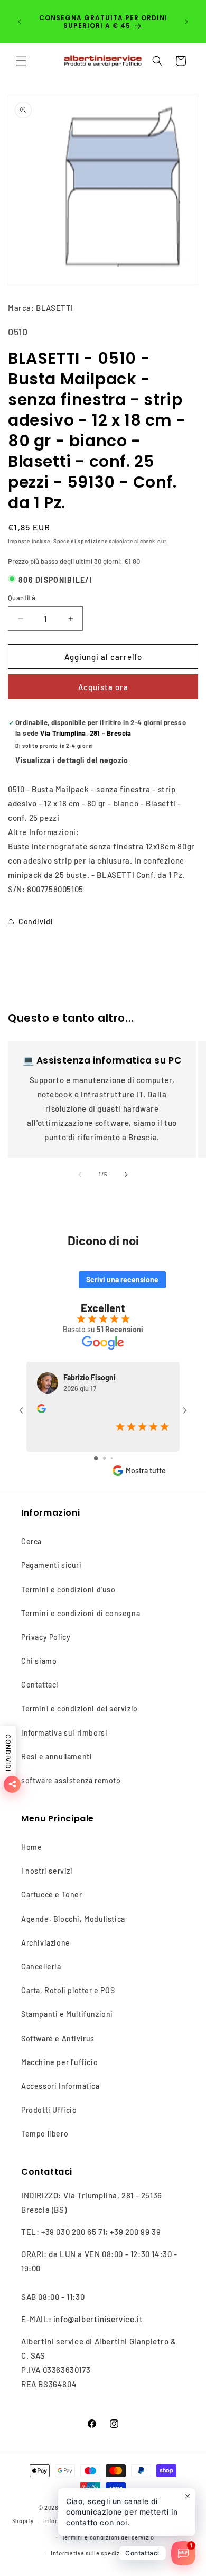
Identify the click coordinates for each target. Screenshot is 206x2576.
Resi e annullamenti (57, 1757)
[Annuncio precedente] (20, 22)
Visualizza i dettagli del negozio (72, 760)
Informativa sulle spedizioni (91, 2553)
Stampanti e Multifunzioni (67, 2014)
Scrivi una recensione (122, 1280)
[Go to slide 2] (104, 1458)
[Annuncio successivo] (186, 22)
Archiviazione (46, 1943)
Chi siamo (39, 1661)
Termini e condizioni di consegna (81, 1613)
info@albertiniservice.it (98, 2319)
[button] (21, 61)
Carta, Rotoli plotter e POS (68, 1990)
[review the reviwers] (41, 1410)
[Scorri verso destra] (126, 1175)
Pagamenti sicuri (51, 1565)
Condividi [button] (36, 922)
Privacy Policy (46, 1637)
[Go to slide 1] (96, 1458)
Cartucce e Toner (52, 1895)
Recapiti (153, 2553)
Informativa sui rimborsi (64, 1733)
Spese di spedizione (80, 541)
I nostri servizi (47, 1871)
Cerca (31, 1541)
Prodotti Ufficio (49, 2110)
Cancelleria (41, 1967)
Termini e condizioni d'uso (68, 1589)
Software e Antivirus (58, 2038)
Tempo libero (45, 2134)
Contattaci (40, 1685)
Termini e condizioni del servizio (79, 1708)
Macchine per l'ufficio (59, 2062)
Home (31, 1847)
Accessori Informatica (60, 2086)
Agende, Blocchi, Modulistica (73, 1919)
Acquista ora (103, 687)
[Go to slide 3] (112, 1458)
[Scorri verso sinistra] (80, 1175)
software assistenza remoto (71, 1780)
